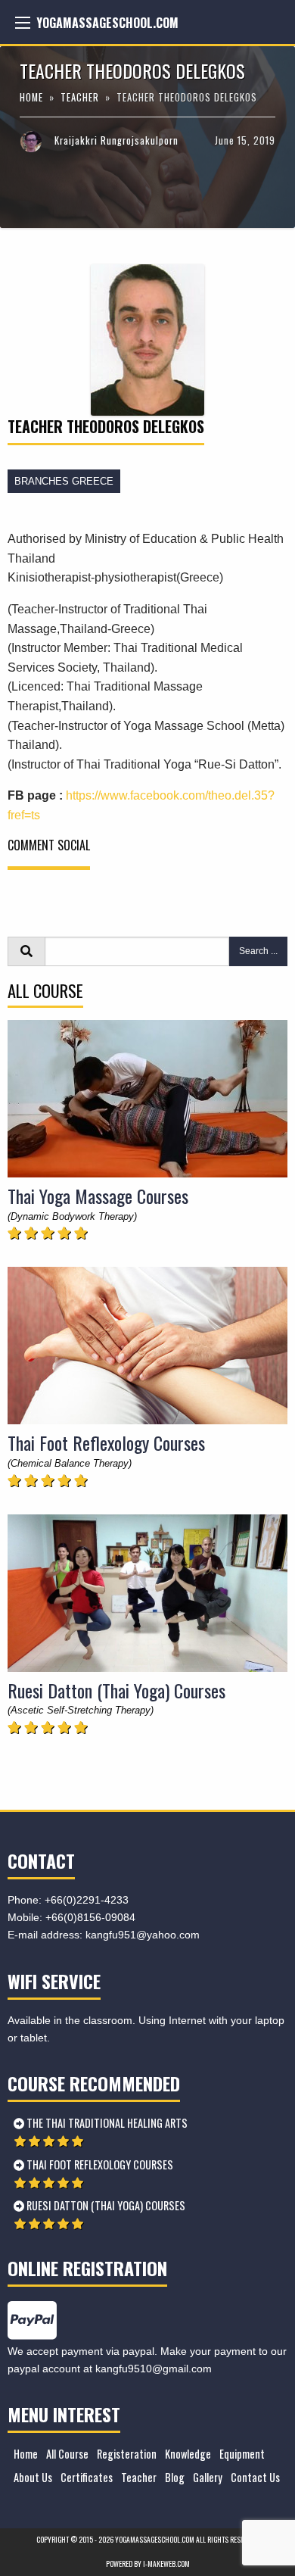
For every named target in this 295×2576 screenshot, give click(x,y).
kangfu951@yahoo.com (143, 1935)
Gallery (208, 2477)
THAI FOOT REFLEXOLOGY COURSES (99, 2164)
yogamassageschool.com (107, 23)
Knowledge (188, 2454)
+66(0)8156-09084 (90, 1917)
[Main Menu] (23, 23)
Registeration (127, 2454)
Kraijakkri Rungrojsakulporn (116, 140)
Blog (175, 2477)
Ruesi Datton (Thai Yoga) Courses (116, 1690)
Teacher (80, 97)
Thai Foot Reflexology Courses (106, 1442)
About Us (33, 2477)
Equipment (242, 2454)
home (33, 97)
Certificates (87, 2477)
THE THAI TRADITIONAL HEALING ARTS (106, 2123)
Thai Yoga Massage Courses (98, 1196)
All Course (67, 2454)
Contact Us (255, 2477)
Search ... (258, 951)
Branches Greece (64, 481)
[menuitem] (23, 2454)
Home (26, 2454)
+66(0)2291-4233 (87, 1900)
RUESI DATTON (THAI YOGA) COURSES (105, 2205)
